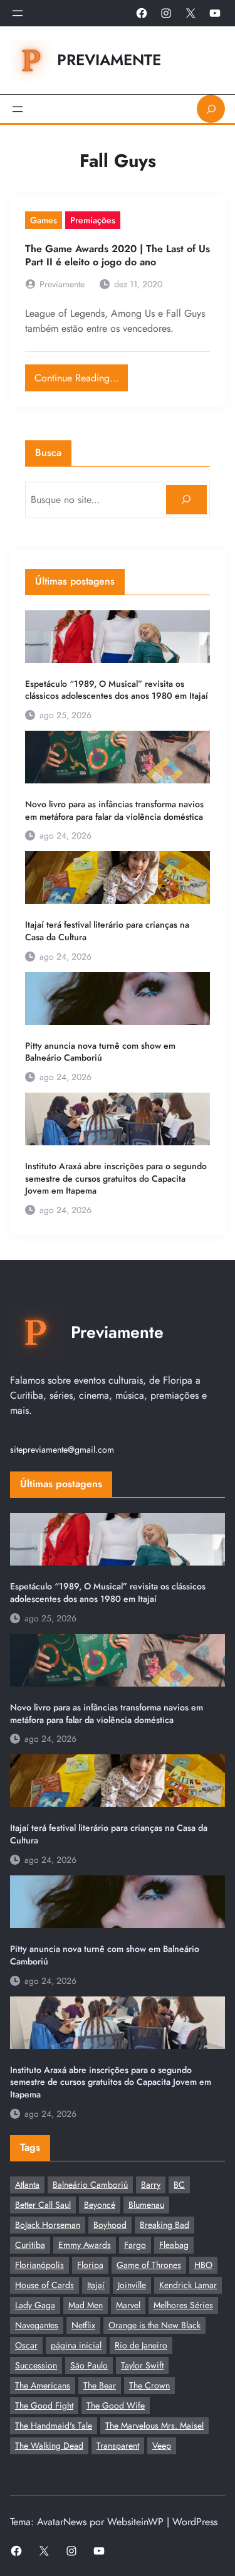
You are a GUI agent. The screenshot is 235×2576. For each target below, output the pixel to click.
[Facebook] (142, 13)
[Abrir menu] (18, 13)
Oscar (26, 2345)
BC (179, 2185)
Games (44, 220)
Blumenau (146, 2205)
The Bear (100, 2385)
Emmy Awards (85, 2245)
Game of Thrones (149, 2265)
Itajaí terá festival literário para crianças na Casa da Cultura (107, 931)
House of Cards (44, 2285)
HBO (203, 2265)
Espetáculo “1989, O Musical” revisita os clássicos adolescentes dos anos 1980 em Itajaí (117, 690)
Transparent (118, 2446)
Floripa (90, 2265)
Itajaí (96, 2285)
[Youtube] (215, 13)
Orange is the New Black (154, 2325)
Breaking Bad (164, 2225)
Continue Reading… (81, 375)
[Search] (186, 500)
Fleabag (174, 2245)
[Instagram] (166, 13)
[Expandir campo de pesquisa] (211, 109)
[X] (191, 13)
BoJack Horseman (48, 2225)
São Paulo (89, 2365)
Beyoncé (100, 2205)
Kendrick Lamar (188, 2285)
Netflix (83, 2325)
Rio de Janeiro (141, 2345)
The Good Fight (44, 2405)
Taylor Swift (142, 2365)
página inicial (76, 2345)
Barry (151, 2185)
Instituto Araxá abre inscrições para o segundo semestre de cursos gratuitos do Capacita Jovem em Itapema (116, 1179)
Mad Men (86, 2305)
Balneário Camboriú (90, 2185)
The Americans (43, 2385)
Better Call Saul (43, 2205)
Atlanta (27, 2185)
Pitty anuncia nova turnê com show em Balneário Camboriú (100, 1052)
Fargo (135, 2245)
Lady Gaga (35, 2305)
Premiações (93, 220)
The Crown (149, 2385)
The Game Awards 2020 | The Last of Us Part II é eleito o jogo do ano (118, 256)
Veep (162, 2446)
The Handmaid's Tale (54, 2425)
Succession (36, 2365)
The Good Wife (116, 2405)
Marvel (128, 2305)
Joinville (132, 2285)
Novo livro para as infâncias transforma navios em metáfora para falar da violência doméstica (114, 811)
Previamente (109, 60)
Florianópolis (39, 2265)
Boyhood (110, 2225)
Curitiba (30, 2245)
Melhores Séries (183, 2305)
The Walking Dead (49, 2446)
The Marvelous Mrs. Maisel (154, 2425)
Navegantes (37, 2325)
